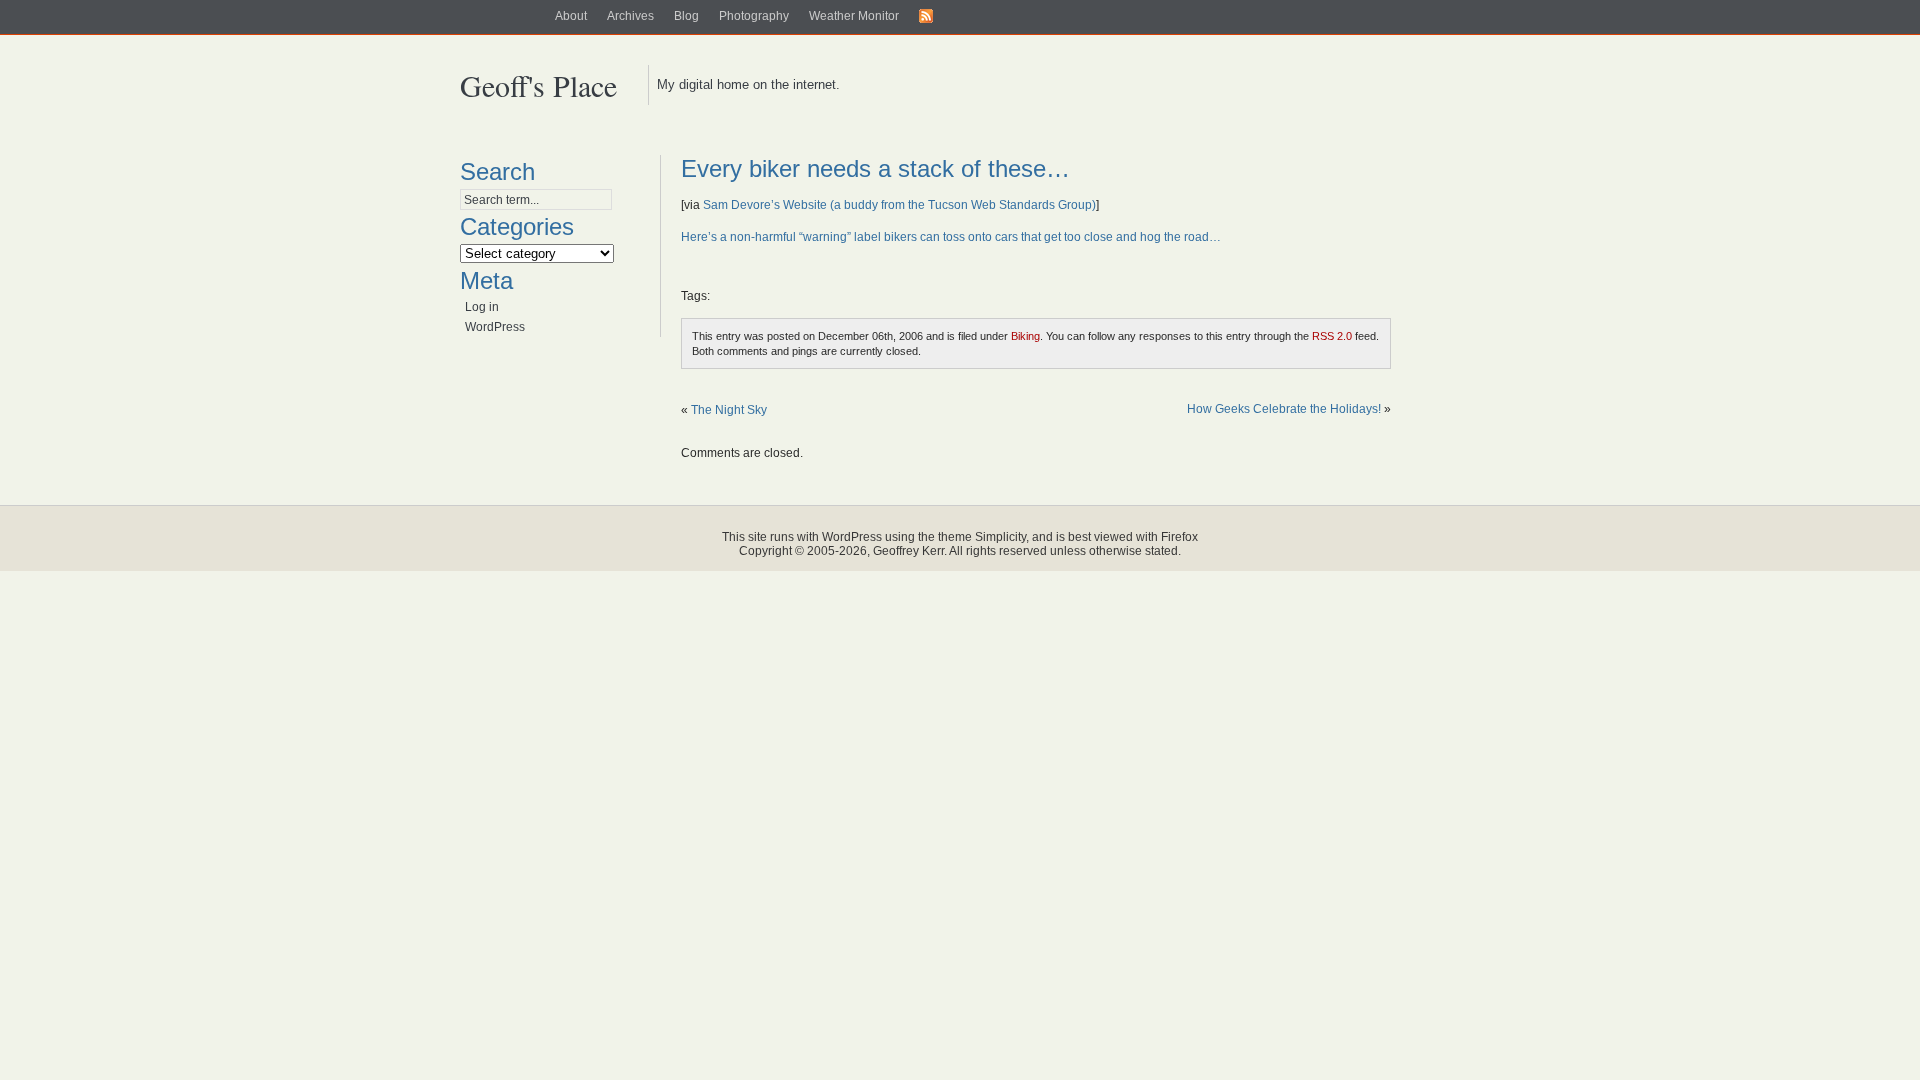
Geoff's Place (538, 85)
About (571, 16)
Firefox (1179, 537)
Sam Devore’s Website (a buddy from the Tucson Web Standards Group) (899, 205)
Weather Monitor (854, 16)
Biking (1025, 336)
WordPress (495, 327)
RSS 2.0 (1332, 336)
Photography (754, 16)
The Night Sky (729, 410)
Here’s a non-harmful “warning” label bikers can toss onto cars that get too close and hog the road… (951, 237)
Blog (686, 16)
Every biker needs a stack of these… (875, 168)
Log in (482, 307)
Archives (630, 16)
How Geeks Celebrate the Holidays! (1284, 409)
